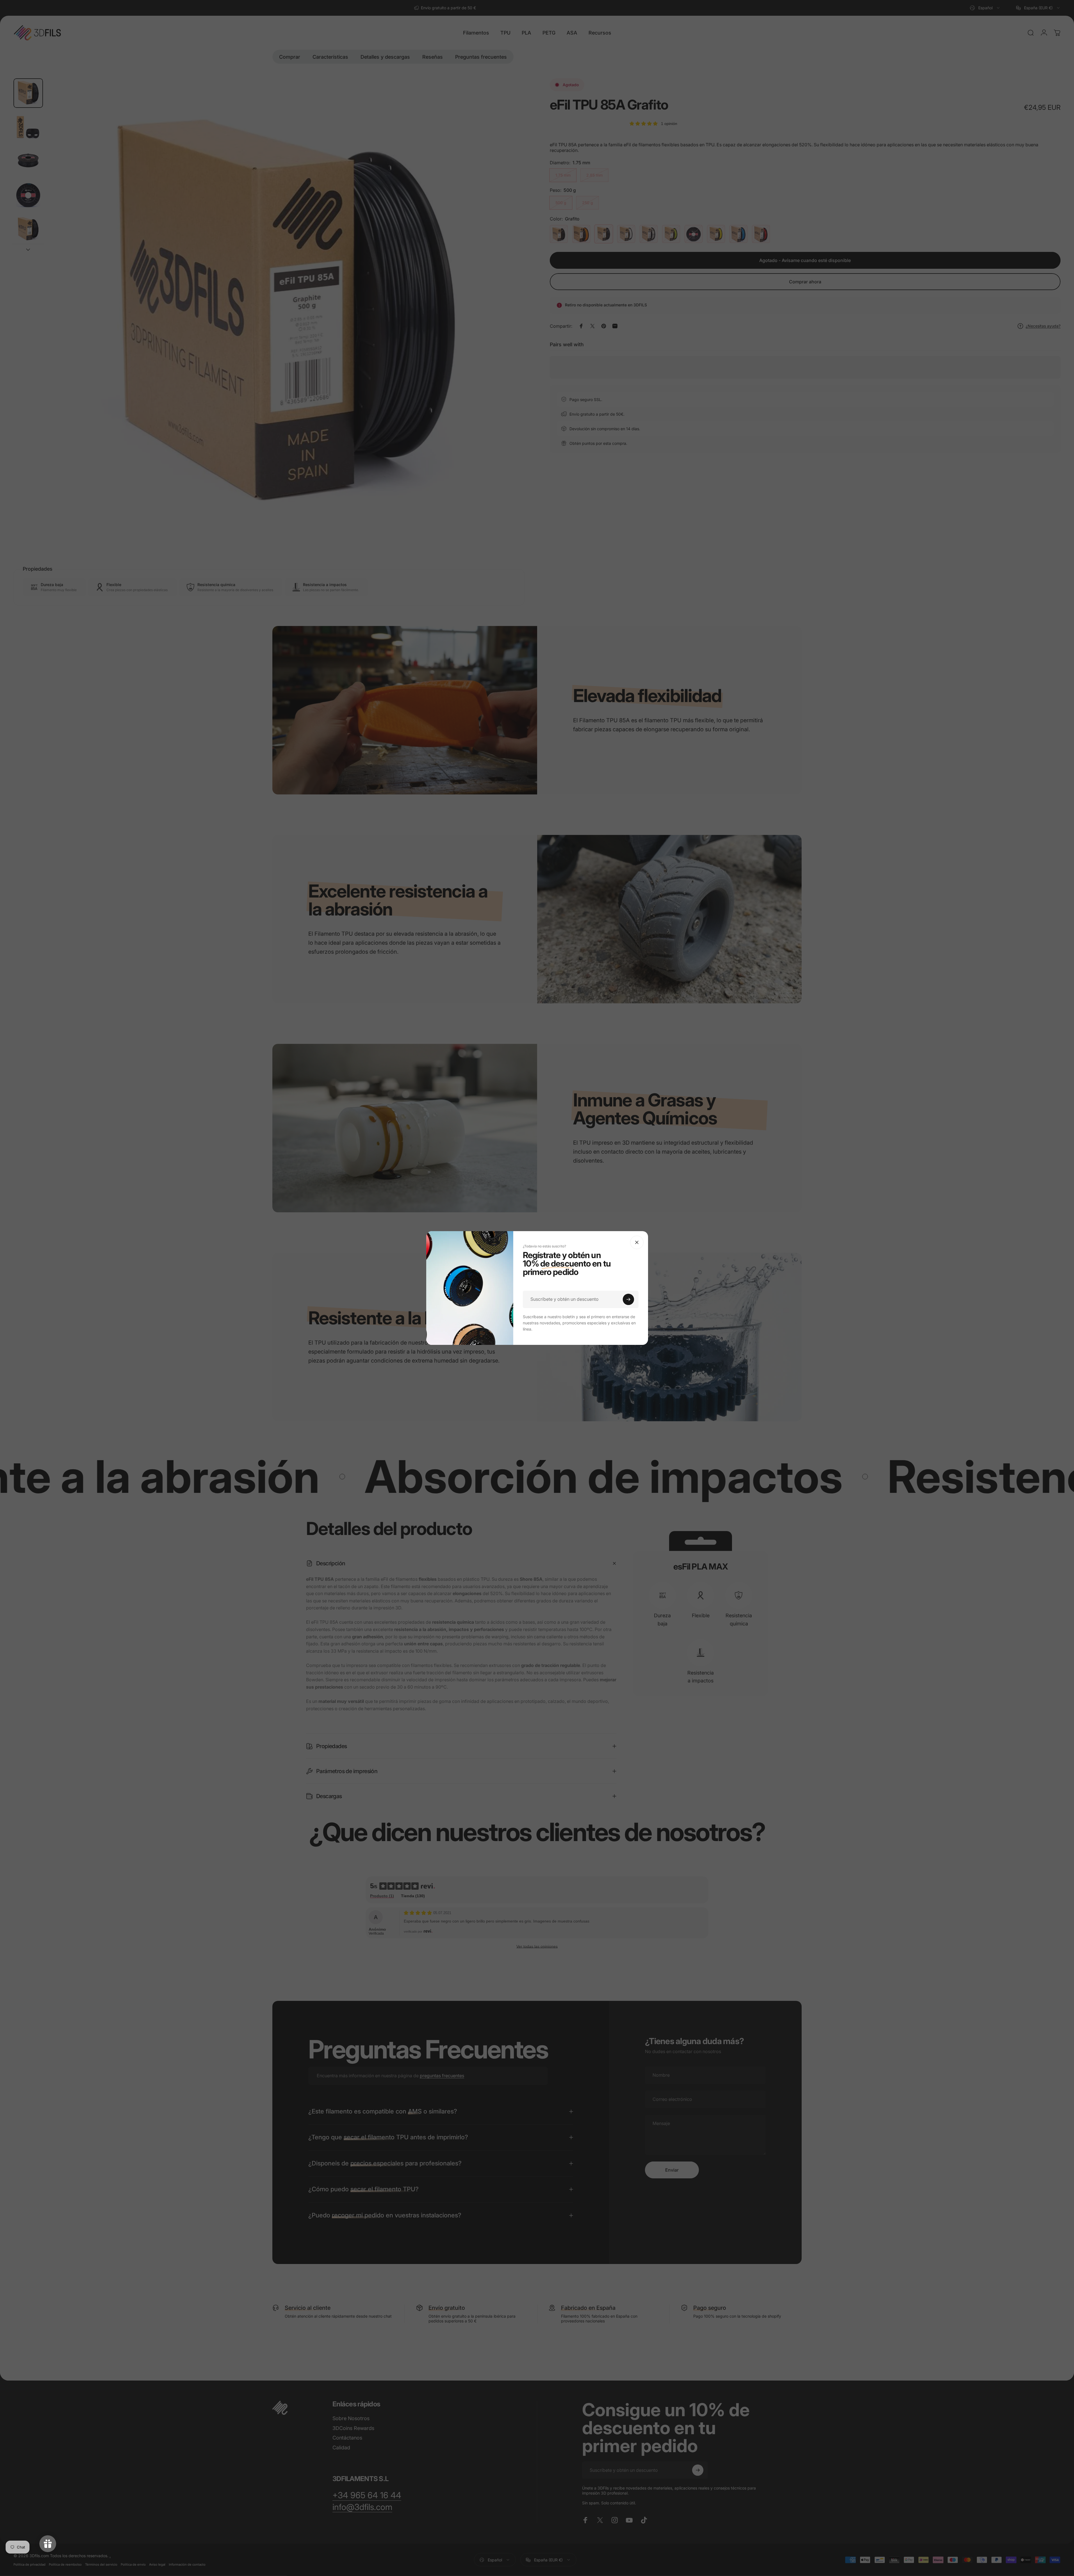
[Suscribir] (628, 1299)
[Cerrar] (637, 1242)
